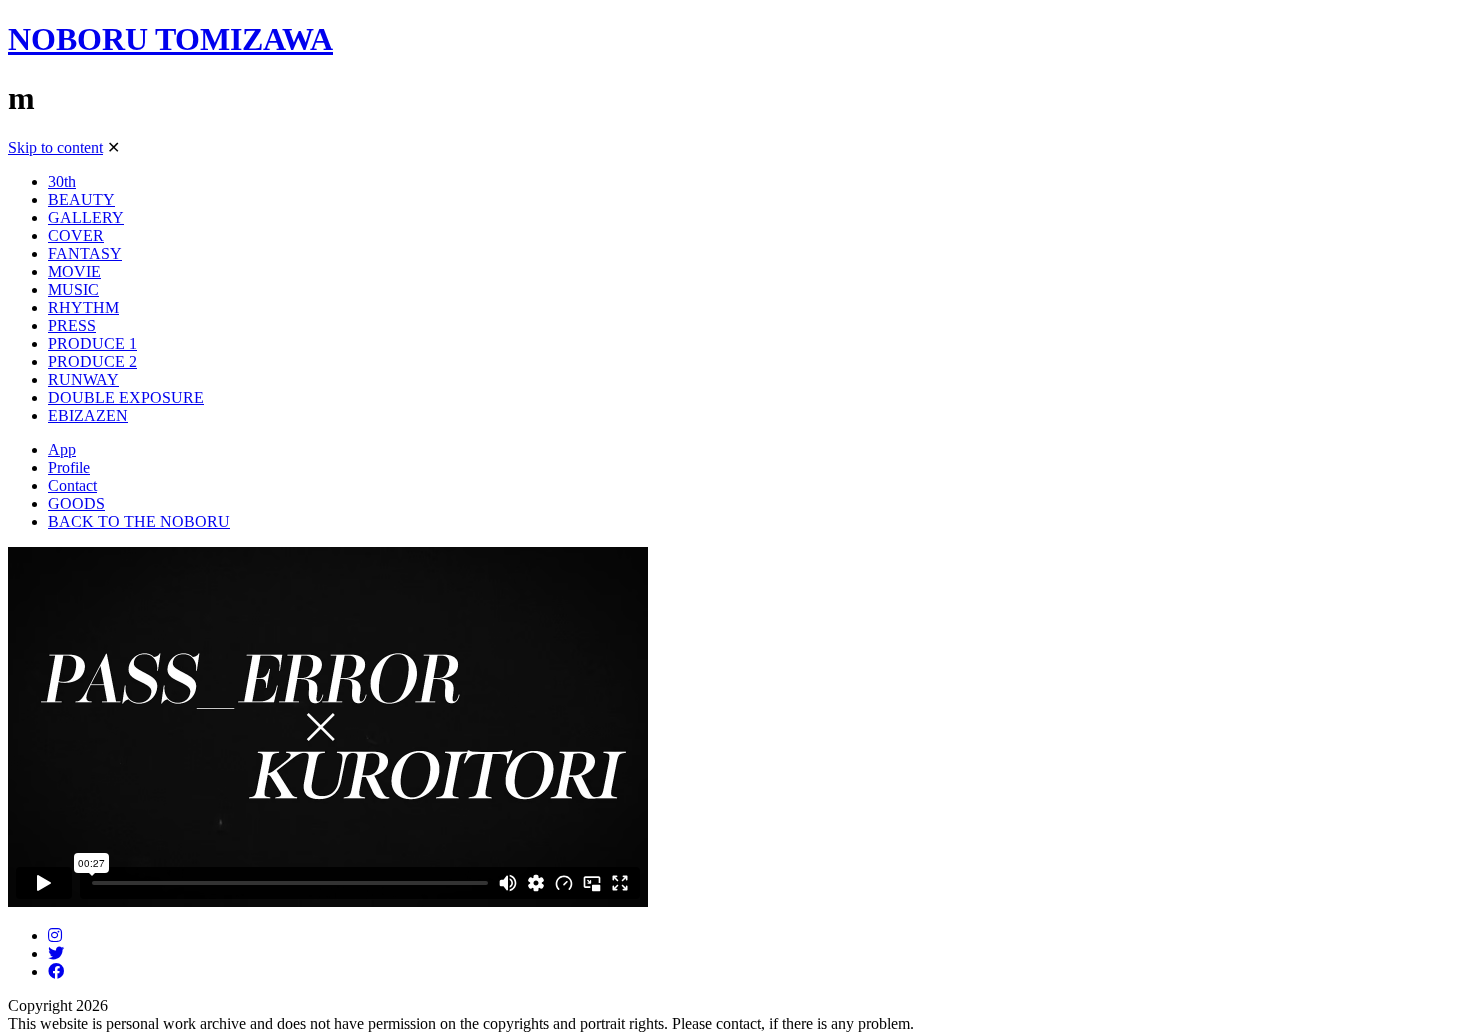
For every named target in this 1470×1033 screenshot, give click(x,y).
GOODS (76, 503)
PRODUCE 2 (92, 361)
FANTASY (85, 253)
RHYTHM (83, 307)
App (62, 449)
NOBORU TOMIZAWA (170, 39)
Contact (72, 485)
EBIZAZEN (88, 415)
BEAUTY (81, 199)
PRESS (72, 325)
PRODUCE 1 (92, 343)
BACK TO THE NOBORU (139, 521)
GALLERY (86, 217)
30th (62, 181)
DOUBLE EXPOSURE (126, 397)
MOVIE (74, 271)
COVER (76, 235)
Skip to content (55, 147)
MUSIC (73, 289)
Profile (69, 467)
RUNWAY (83, 379)
